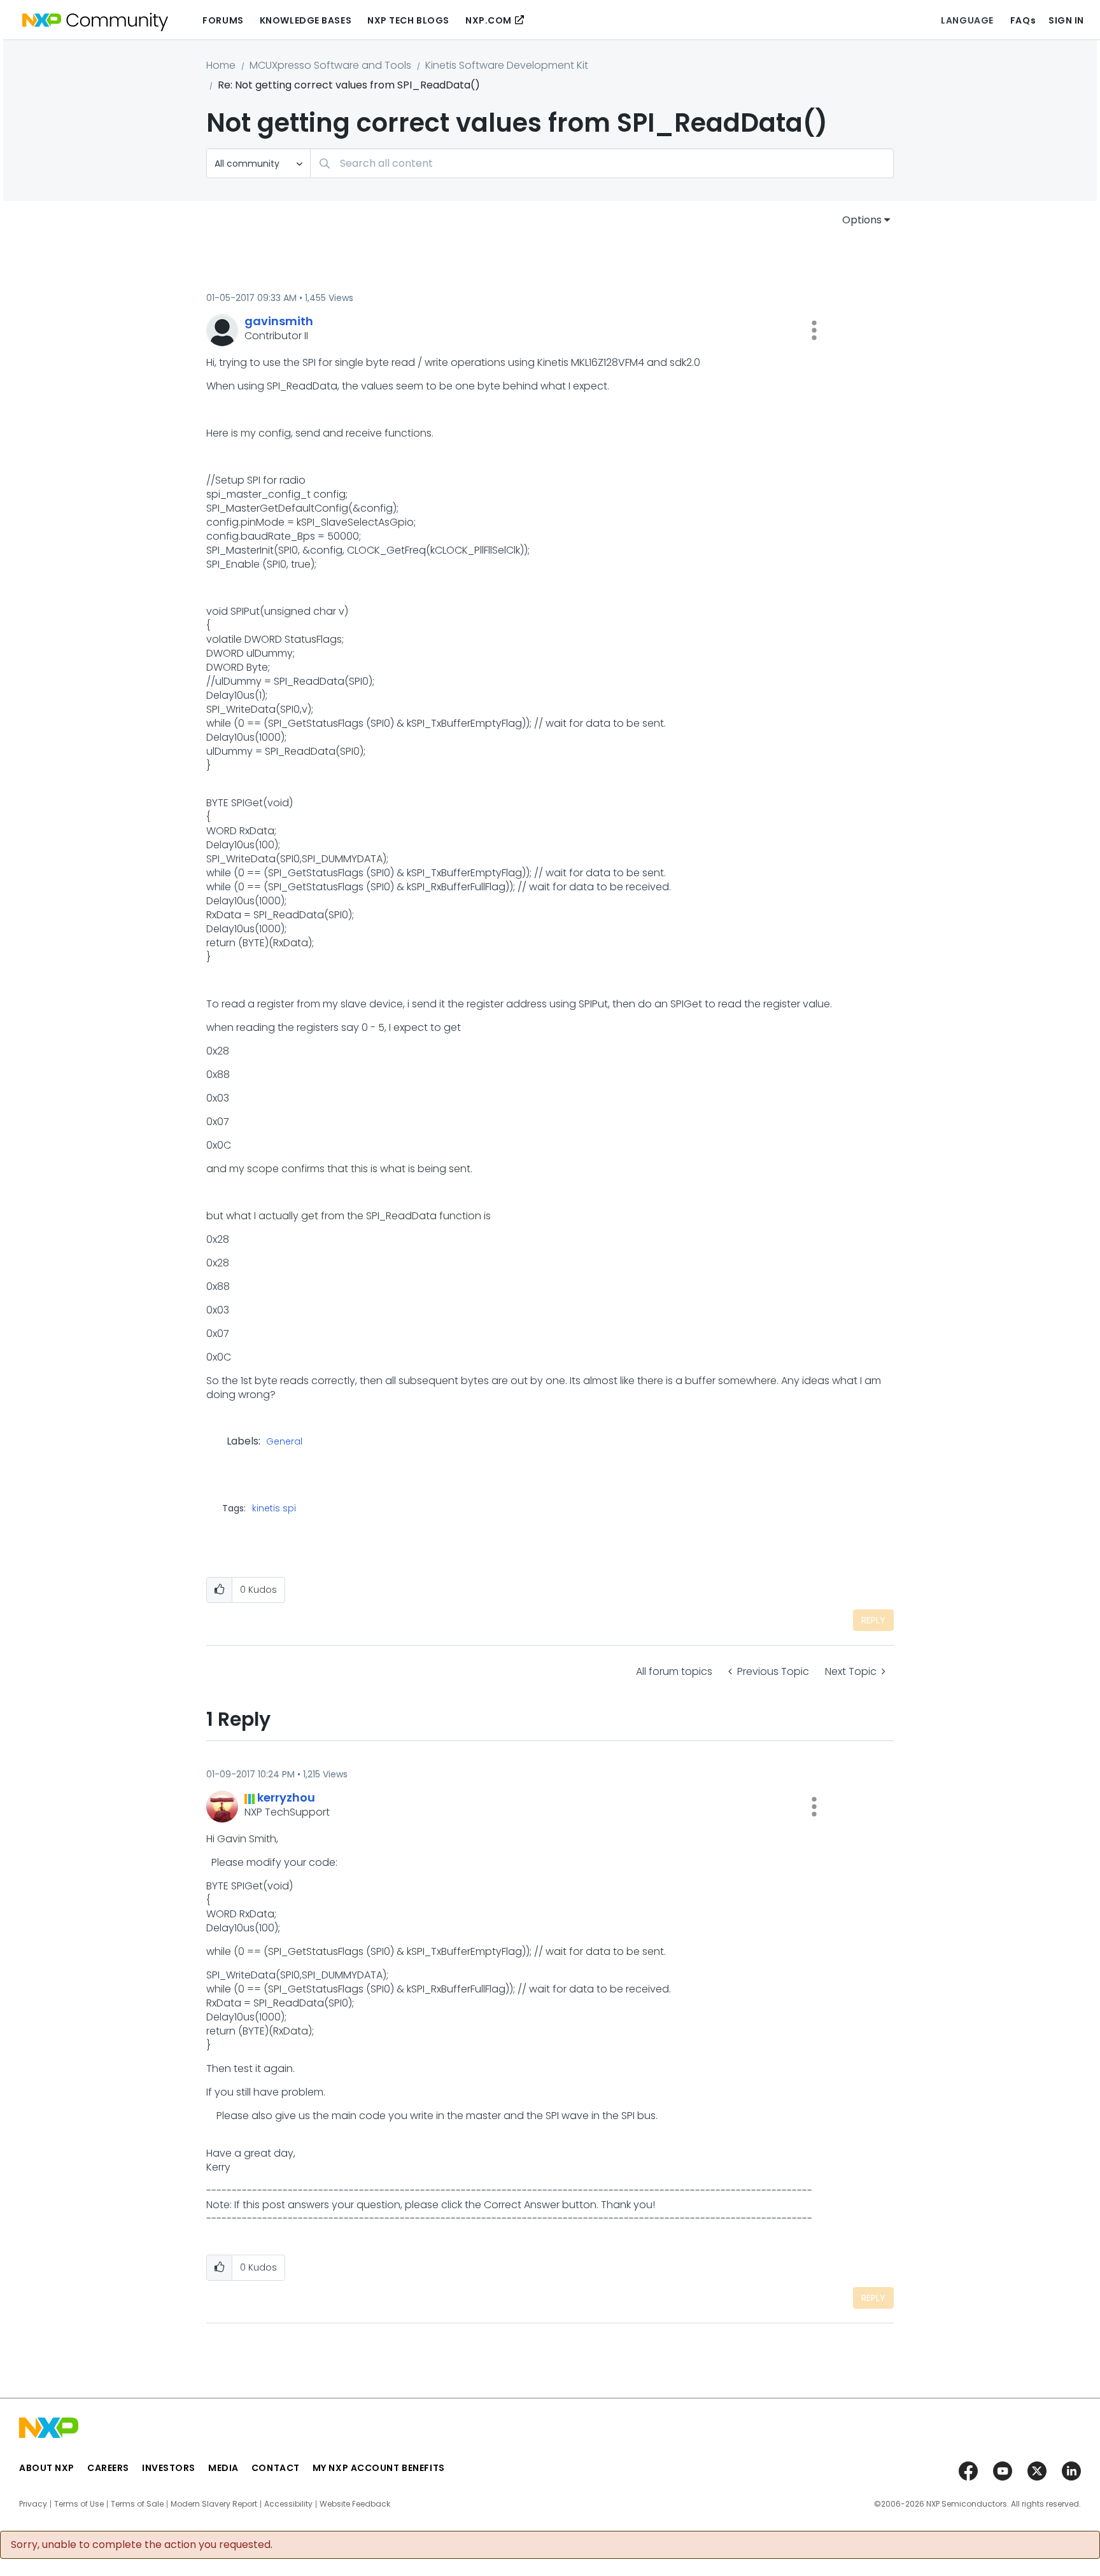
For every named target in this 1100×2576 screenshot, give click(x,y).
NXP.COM (489, 20)
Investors (169, 2468)
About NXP (47, 2468)
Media (223, 2468)
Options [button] (862, 220)
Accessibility (288, 2504)
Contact (276, 2468)
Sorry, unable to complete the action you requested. (142, 2545)
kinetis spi (274, 1508)
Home (221, 65)
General (284, 1442)
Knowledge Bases (306, 20)
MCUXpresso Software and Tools (330, 65)
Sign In (1066, 20)
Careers (108, 2468)
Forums (223, 20)
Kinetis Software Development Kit (507, 65)
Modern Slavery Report (214, 2504)
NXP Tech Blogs (408, 20)
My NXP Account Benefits (379, 2468)
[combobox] (602, 163)
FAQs (1023, 20)
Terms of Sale (137, 2504)
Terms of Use (79, 2504)
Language (967, 20)
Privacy (33, 2504)
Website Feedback (355, 2504)
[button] (814, 330)
